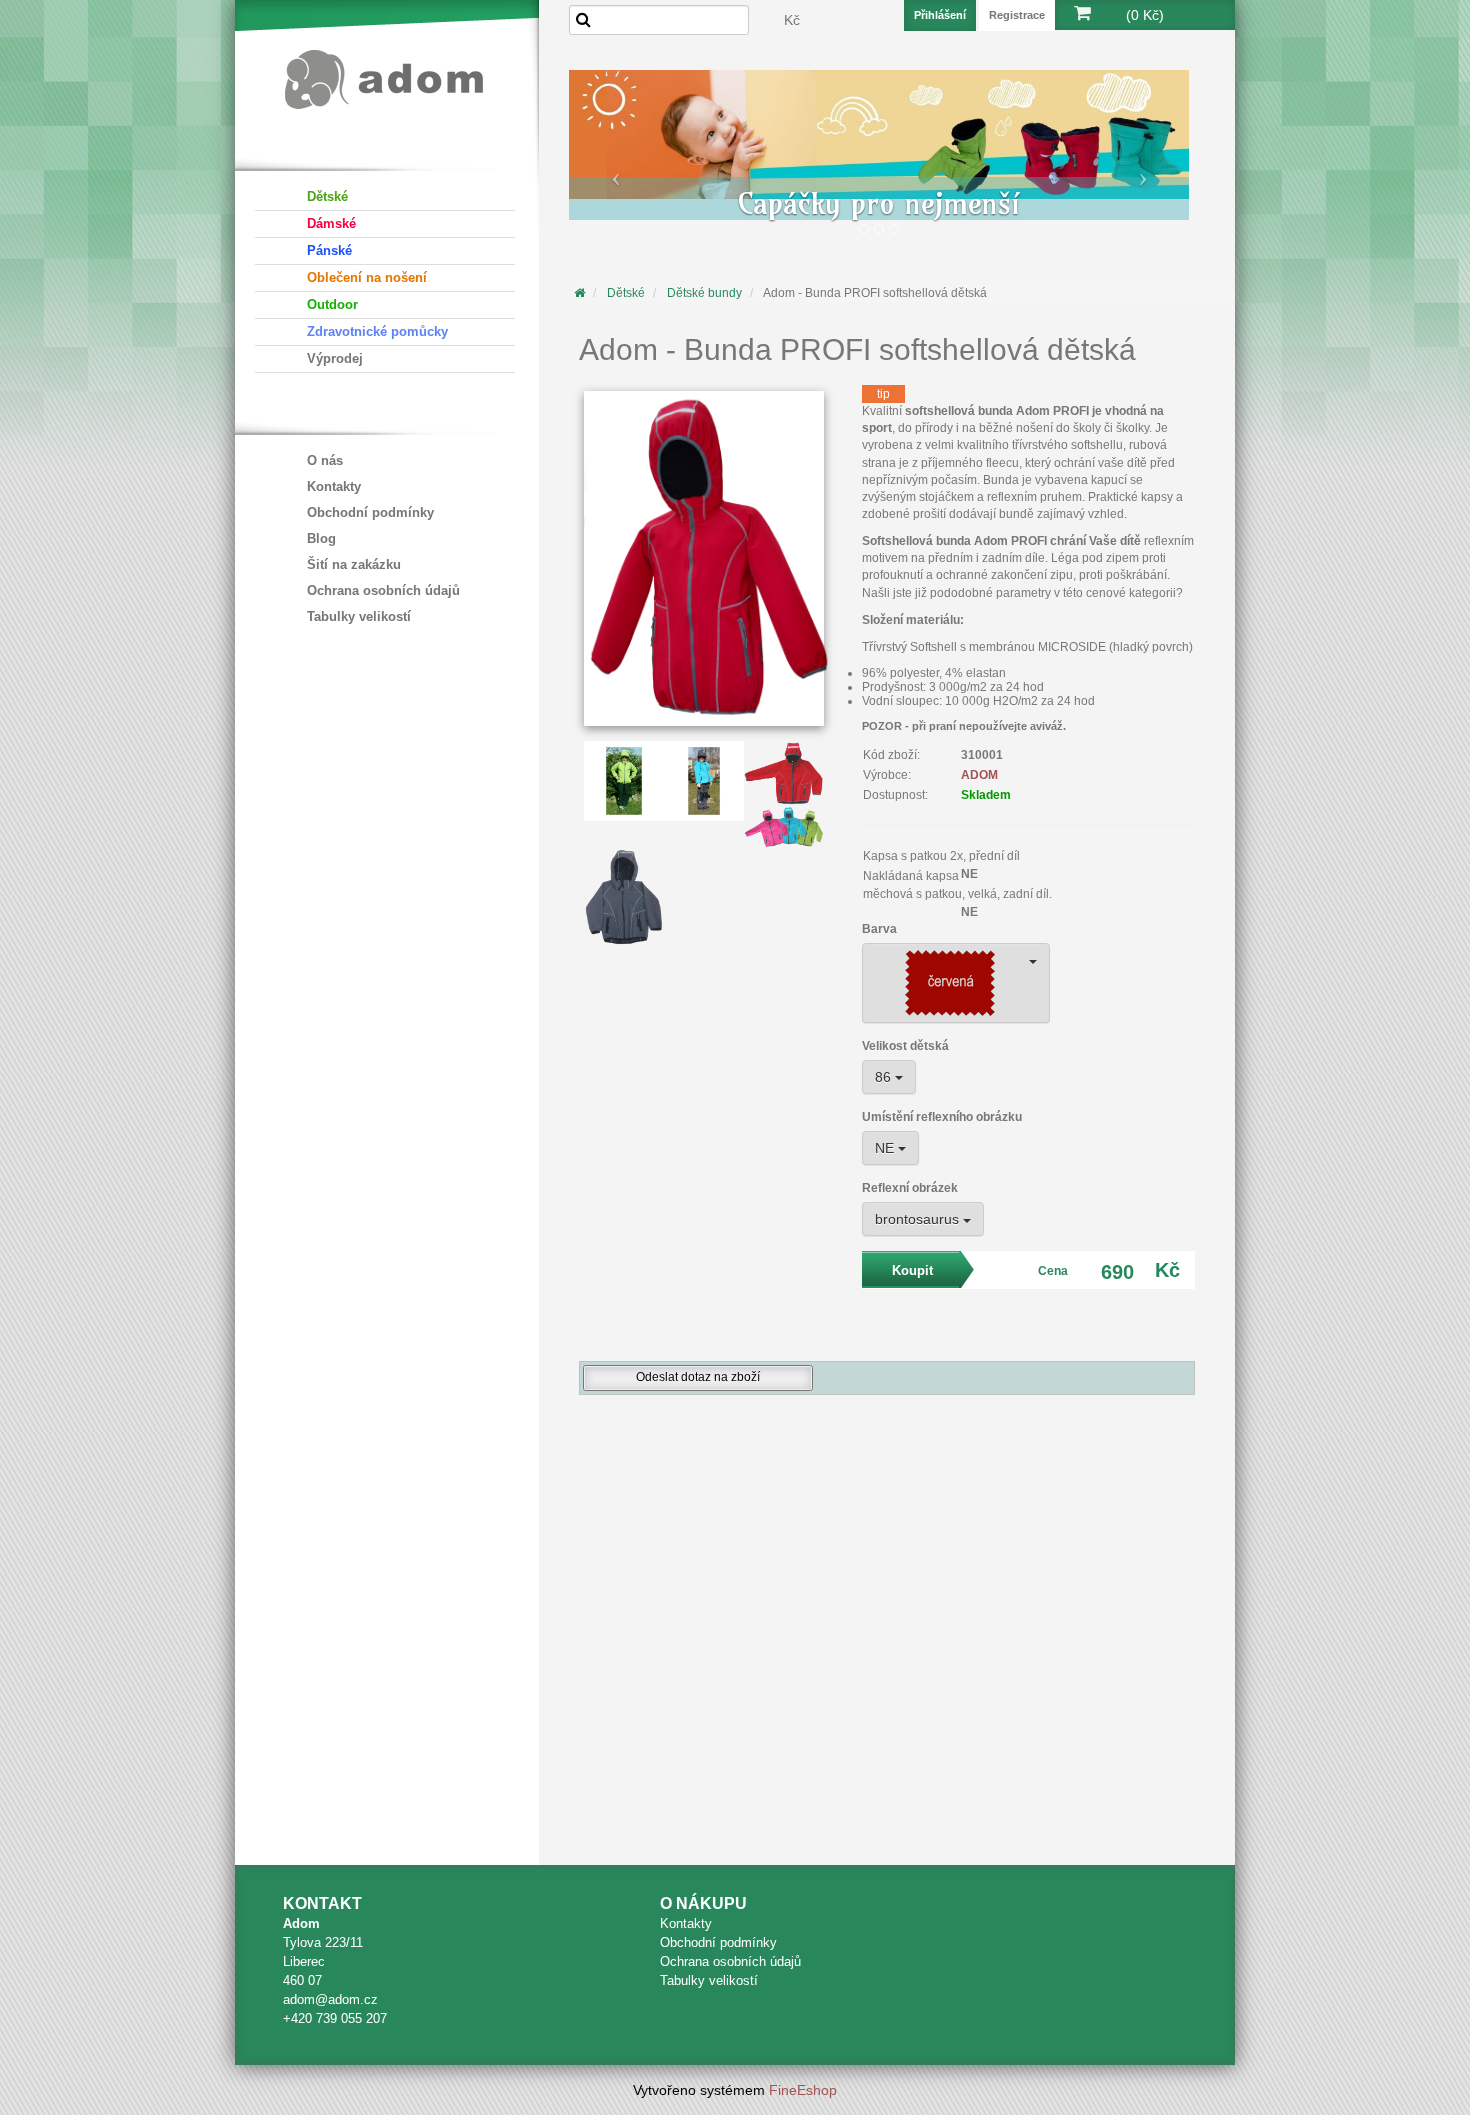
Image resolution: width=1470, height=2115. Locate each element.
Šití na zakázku (354, 564)
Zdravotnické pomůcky (377, 331)
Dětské (327, 196)
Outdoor (332, 304)
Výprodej (335, 358)
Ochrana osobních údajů (383, 590)
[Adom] (385, 76)
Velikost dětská (905, 1046)
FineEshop (803, 2090)
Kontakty (334, 486)
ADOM (979, 775)
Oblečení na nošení (367, 277)
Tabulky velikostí (359, 616)
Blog (321, 538)
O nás (325, 460)
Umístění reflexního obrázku (942, 1117)
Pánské (329, 250)
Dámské (331, 223)
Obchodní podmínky (370, 512)
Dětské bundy (704, 293)
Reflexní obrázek (910, 1188)
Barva (879, 929)
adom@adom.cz (330, 1999)
